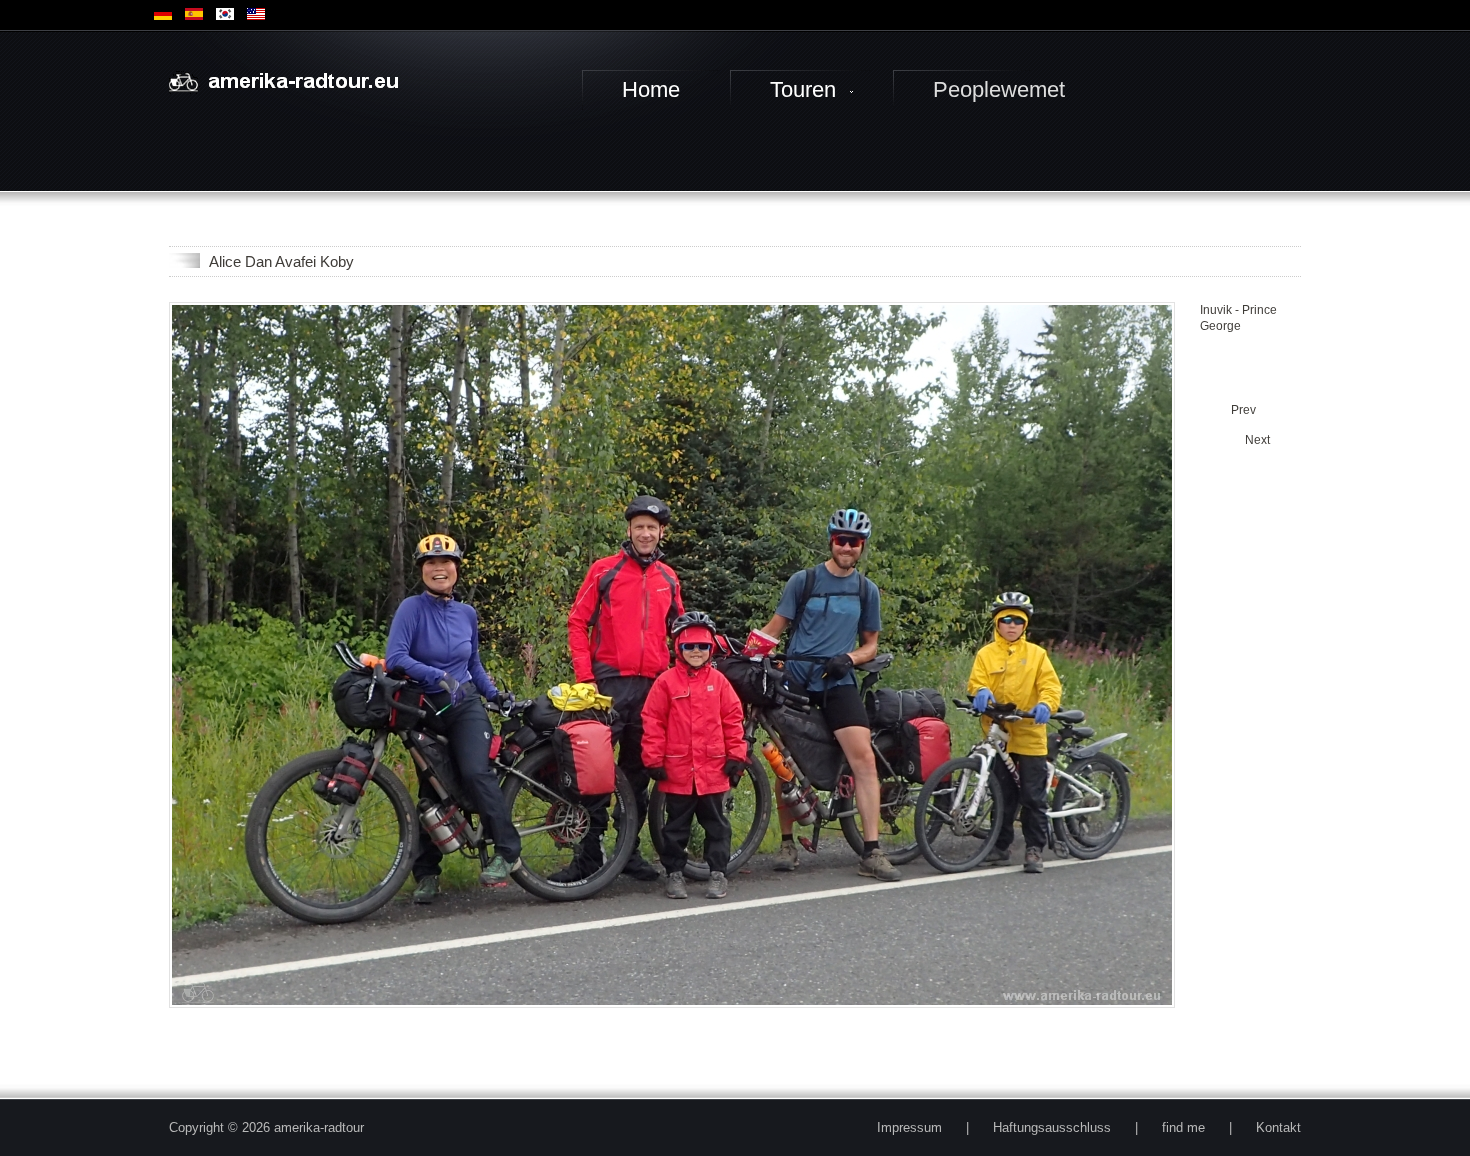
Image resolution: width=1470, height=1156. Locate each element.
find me (1183, 1127)
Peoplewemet (999, 89)
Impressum (909, 1127)
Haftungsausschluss (1052, 1127)
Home (651, 89)
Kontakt (1278, 1127)
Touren (803, 89)
